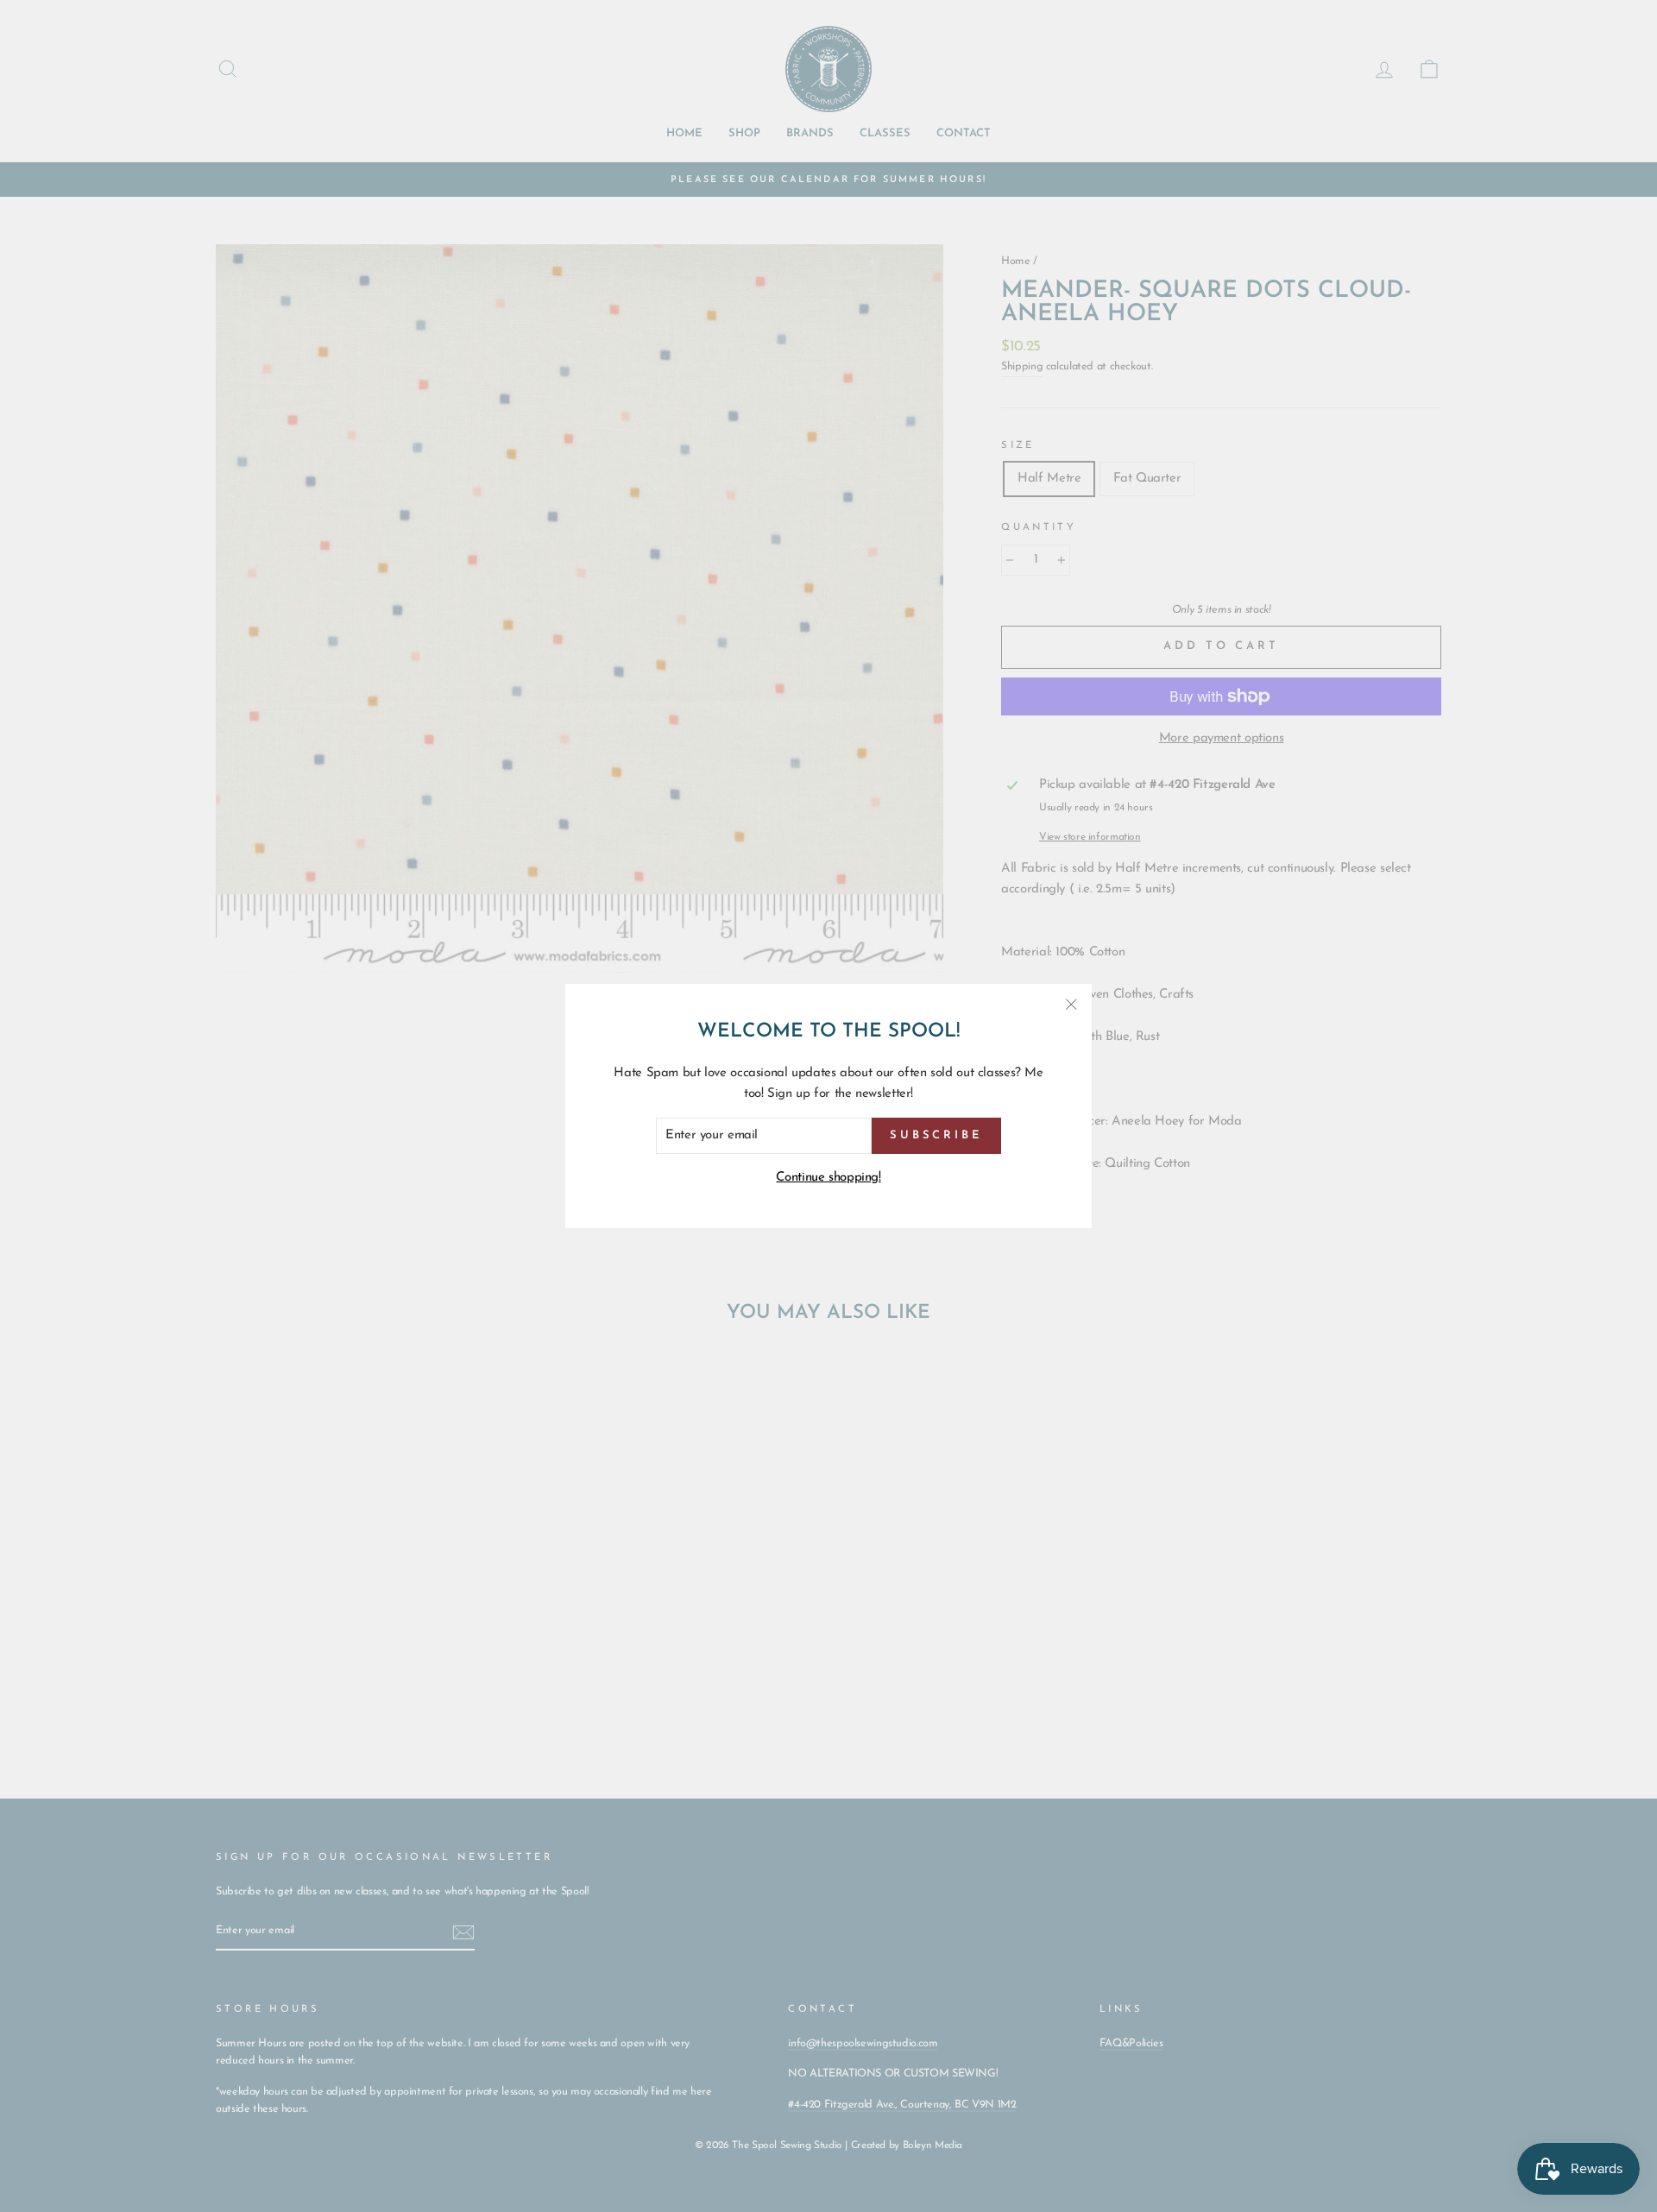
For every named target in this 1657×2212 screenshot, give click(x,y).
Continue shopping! (828, 1178)
